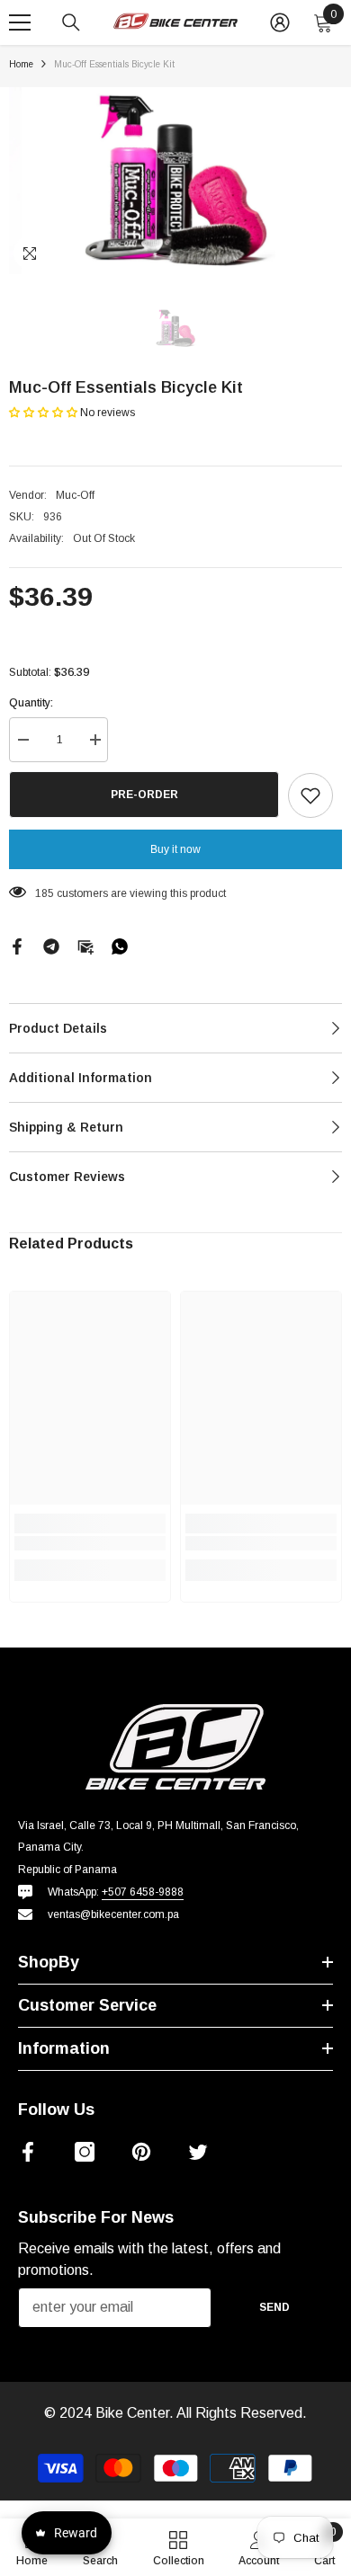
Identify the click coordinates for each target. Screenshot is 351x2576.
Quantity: (31, 703)
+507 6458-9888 (143, 1892)
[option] (175, 181)
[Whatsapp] (120, 946)
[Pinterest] (141, 2152)
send (274, 2307)
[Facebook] (17, 946)
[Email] (85, 946)
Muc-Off (75, 495)
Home (21, 64)
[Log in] (280, 22)
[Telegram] (51, 946)
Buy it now (175, 849)
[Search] (71, 22)
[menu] (20, 22)
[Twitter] (198, 2152)
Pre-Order (144, 795)
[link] (90, 1543)
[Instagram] (85, 2152)
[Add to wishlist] (310, 795)
